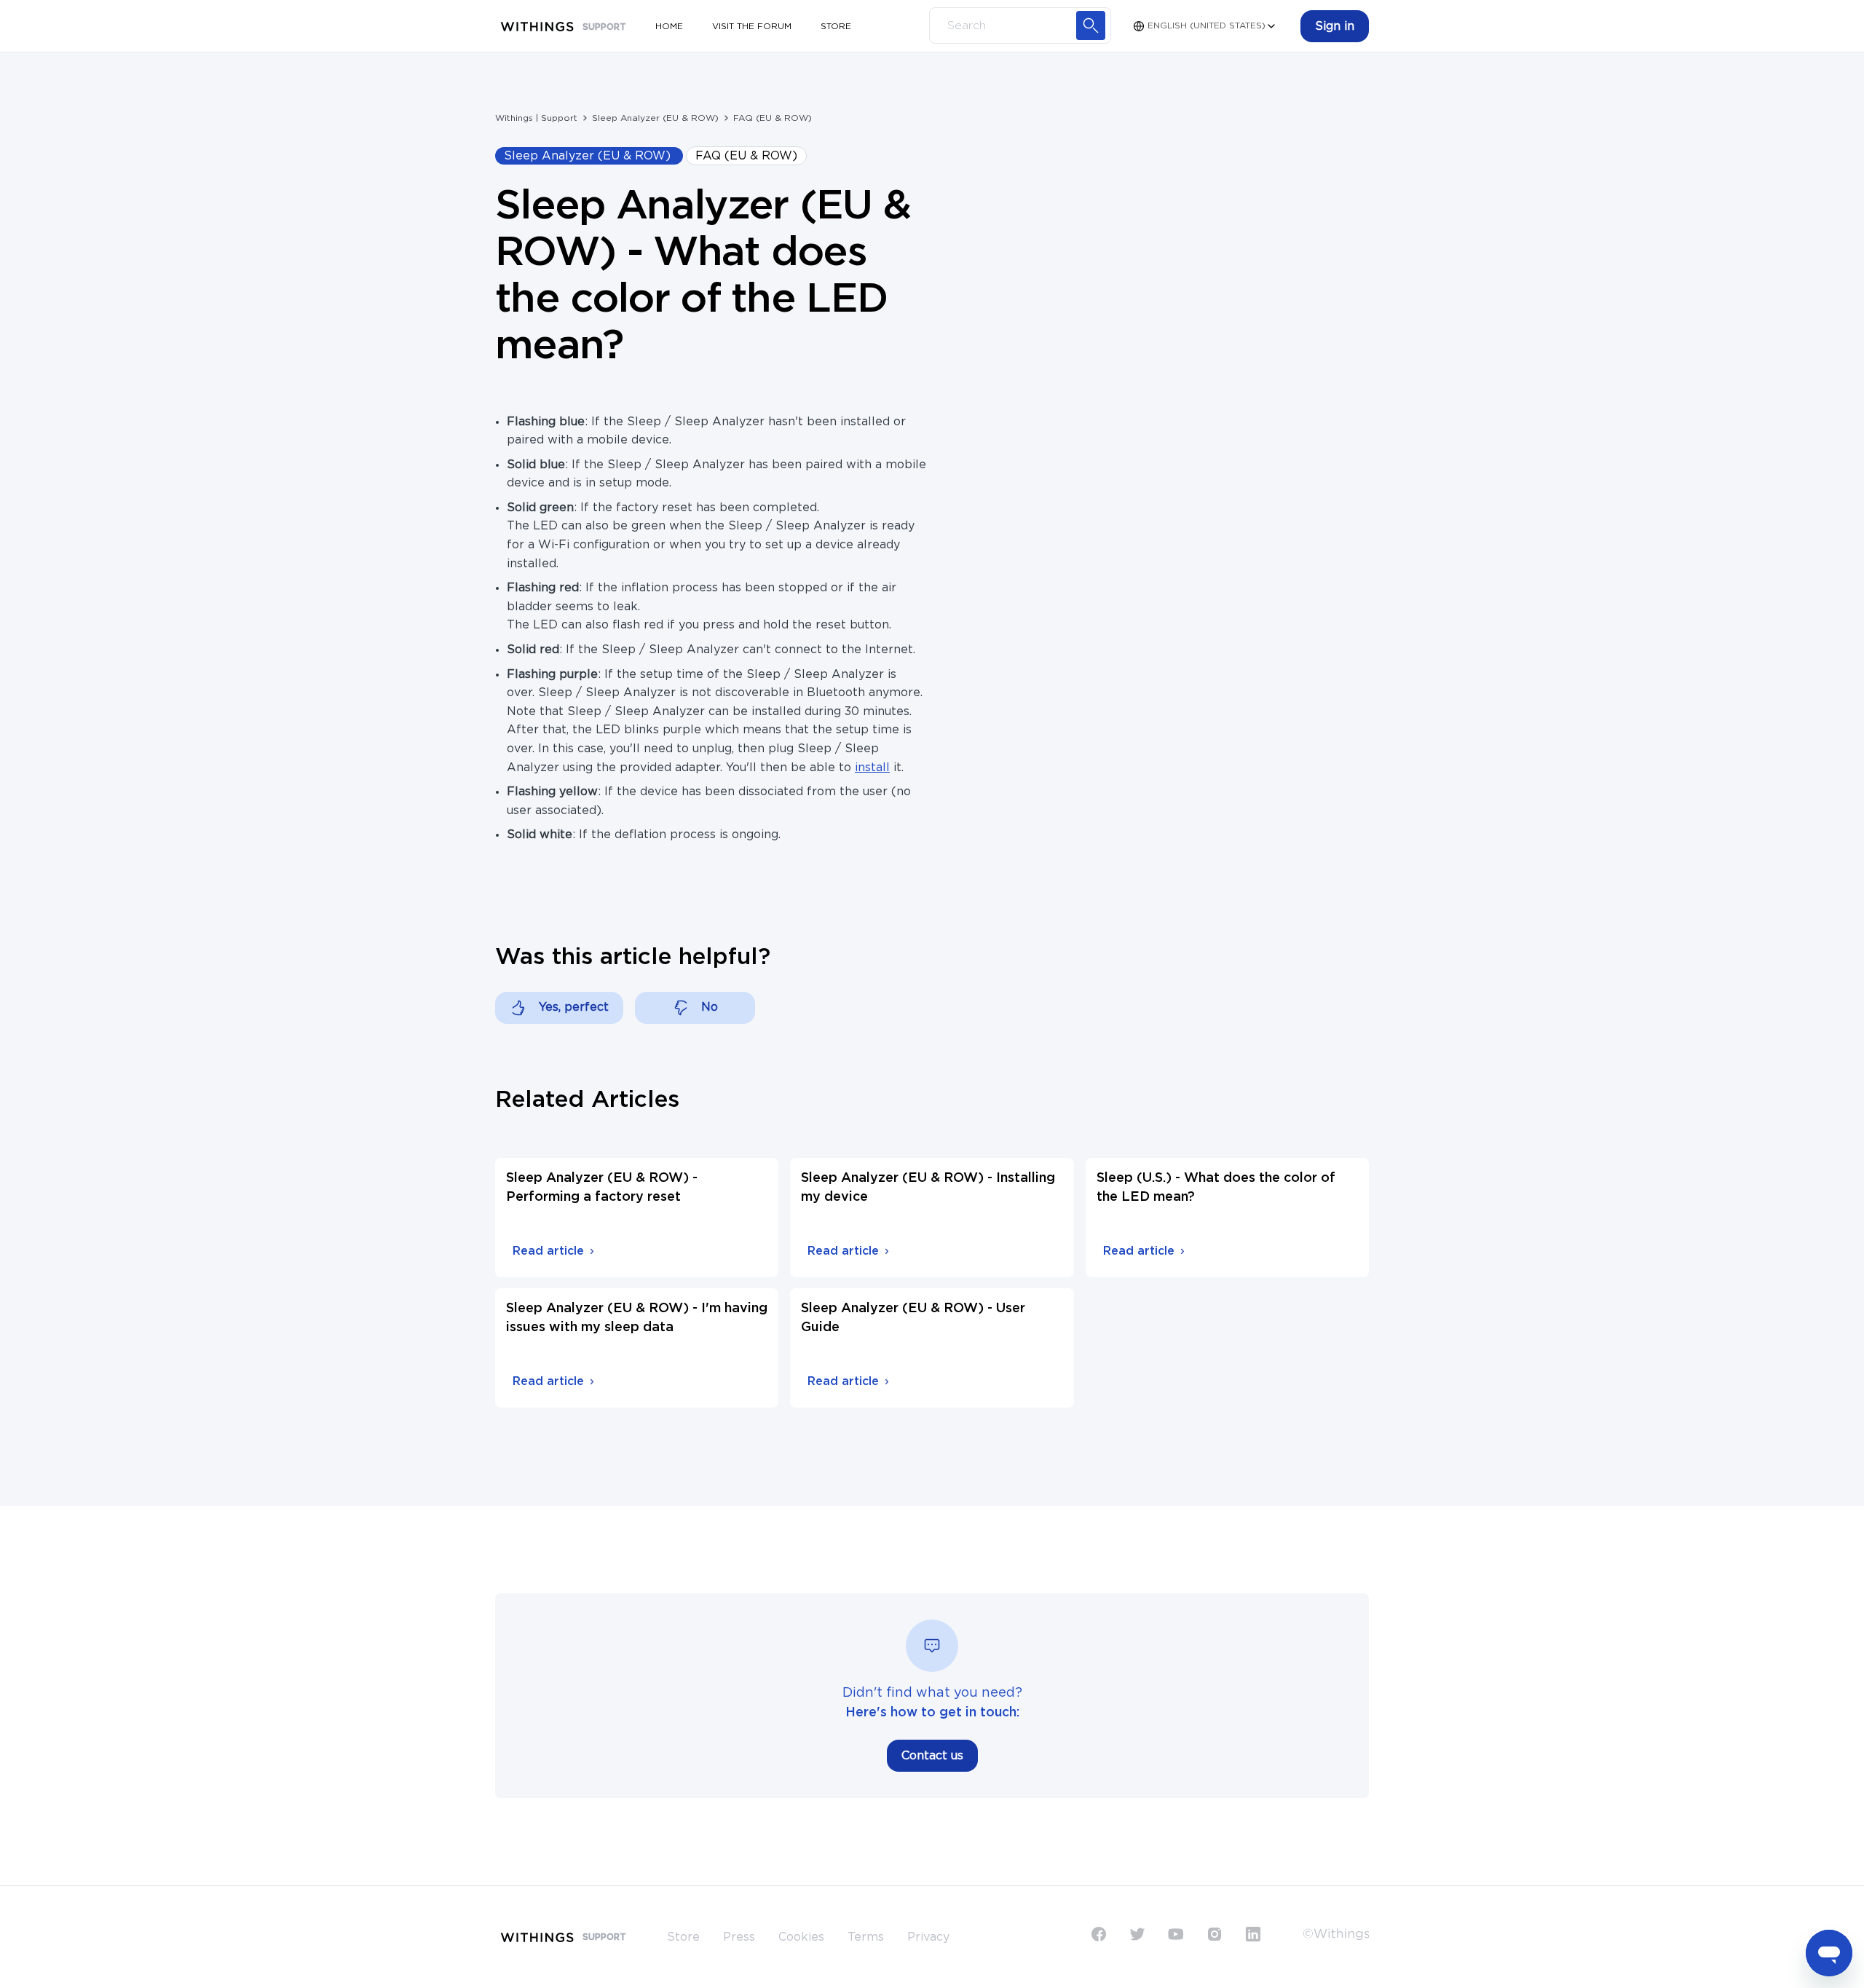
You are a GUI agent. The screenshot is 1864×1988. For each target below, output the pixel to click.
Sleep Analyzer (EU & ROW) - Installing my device (928, 1188)
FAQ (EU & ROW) (773, 118)
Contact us (932, 1756)
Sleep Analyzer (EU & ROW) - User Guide (913, 1318)
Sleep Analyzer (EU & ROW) (655, 118)
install (872, 768)
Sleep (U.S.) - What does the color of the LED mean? (1216, 1188)
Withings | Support (536, 118)
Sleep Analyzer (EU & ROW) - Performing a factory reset (602, 1188)
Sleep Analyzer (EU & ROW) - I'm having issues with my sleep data (637, 1318)
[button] (1335, 26)
